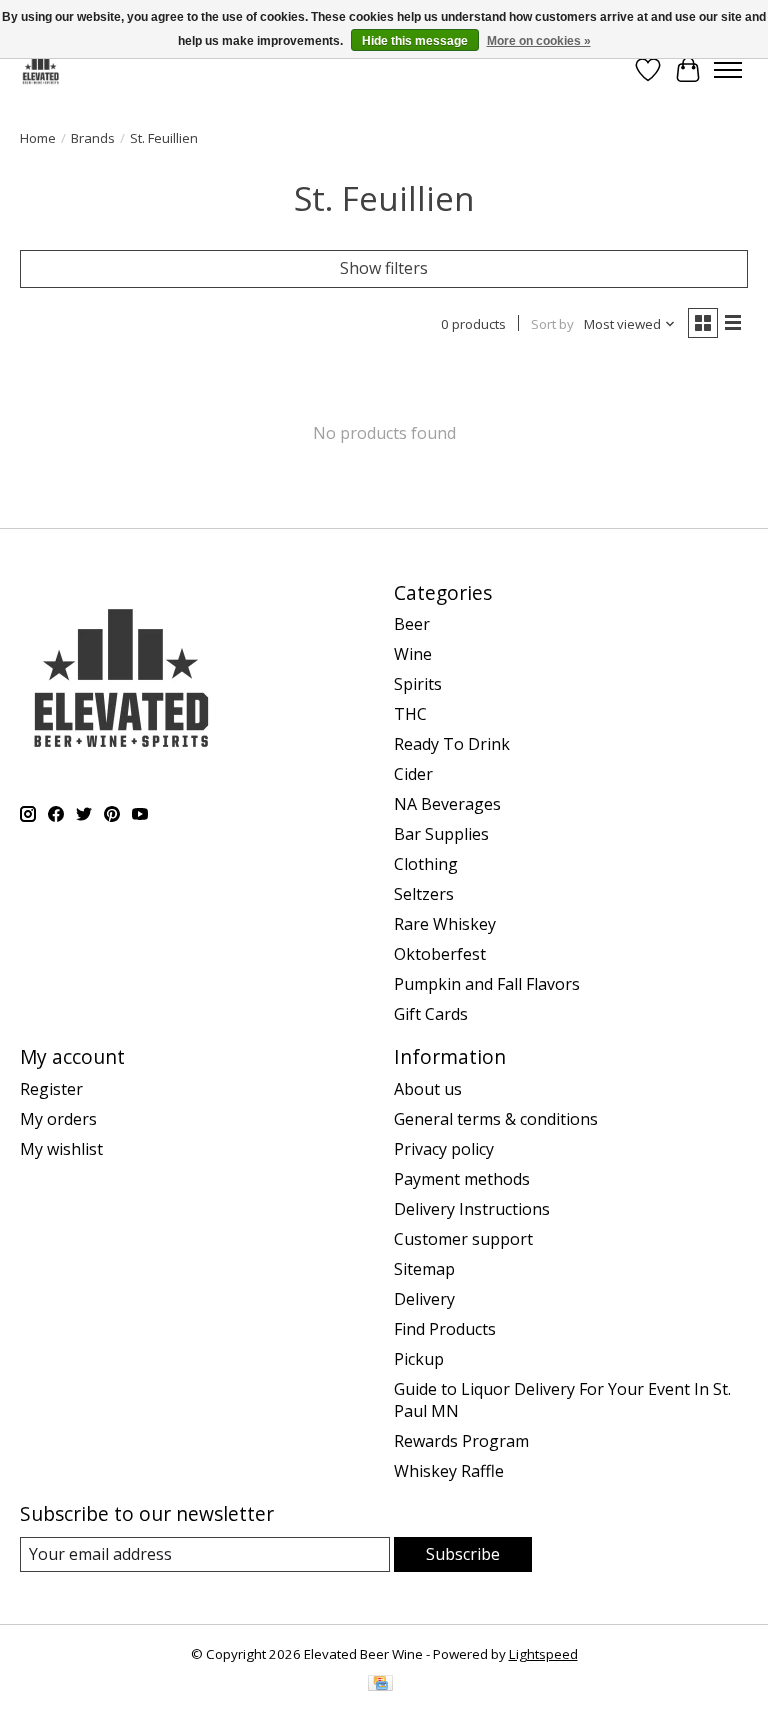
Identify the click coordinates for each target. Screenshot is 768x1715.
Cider (413, 774)
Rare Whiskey (445, 924)
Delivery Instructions (472, 1209)
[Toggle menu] (728, 70)
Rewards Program (461, 1441)
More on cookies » (539, 41)
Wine (413, 654)
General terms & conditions (496, 1119)
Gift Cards (431, 1014)
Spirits (418, 684)
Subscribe (463, 1554)
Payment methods (462, 1179)
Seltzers (424, 894)
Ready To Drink (452, 744)
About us (428, 1089)
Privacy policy (444, 1149)
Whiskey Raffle (449, 1471)
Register (51, 1089)
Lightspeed (543, 1654)
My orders (58, 1119)
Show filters (384, 268)
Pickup (419, 1359)
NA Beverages (447, 804)
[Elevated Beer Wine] (40, 69)
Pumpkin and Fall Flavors (487, 984)
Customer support (463, 1239)
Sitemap (424, 1269)
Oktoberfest (440, 954)
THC (410, 714)
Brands (93, 138)
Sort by (552, 324)
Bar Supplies (441, 834)
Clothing (426, 864)
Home (38, 138)
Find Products (445, 1329)
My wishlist (61, 1149)
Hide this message (415, 41)
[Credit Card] (380, 1685)
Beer (412, 624)
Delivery (424, 1299)
